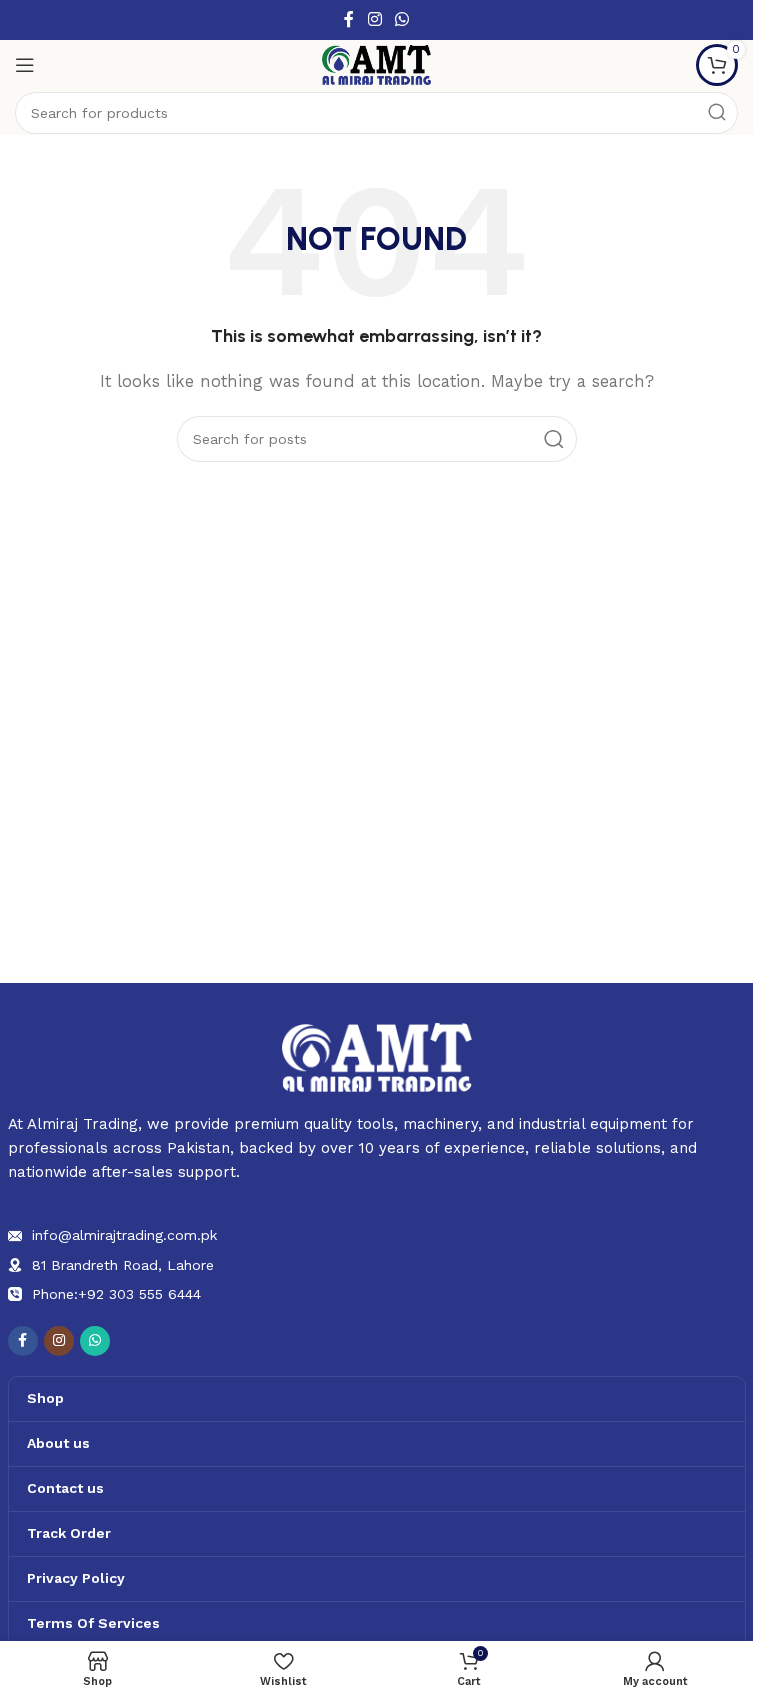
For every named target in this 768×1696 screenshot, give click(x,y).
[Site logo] (377, 64)
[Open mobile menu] (25, 65)
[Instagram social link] (374, 19)
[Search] (717, 113)
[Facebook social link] (349, 19)
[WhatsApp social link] (402, 19)
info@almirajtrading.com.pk (124, 1235)
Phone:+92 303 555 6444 (116, 1294)
